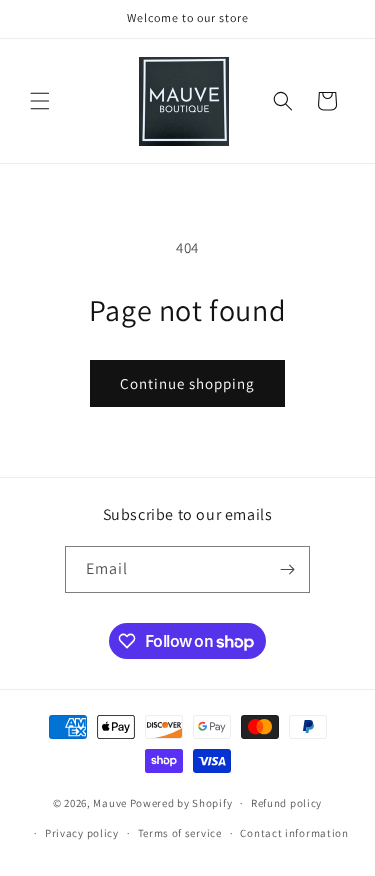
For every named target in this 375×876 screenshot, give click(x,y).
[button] (40, 101)
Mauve (110, 803)
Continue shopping (187, 383)
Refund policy (286, 803)
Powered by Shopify (181, 803)
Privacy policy (82, 833)
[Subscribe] (287, 569)
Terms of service (180, 833)
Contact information (294, 833)
